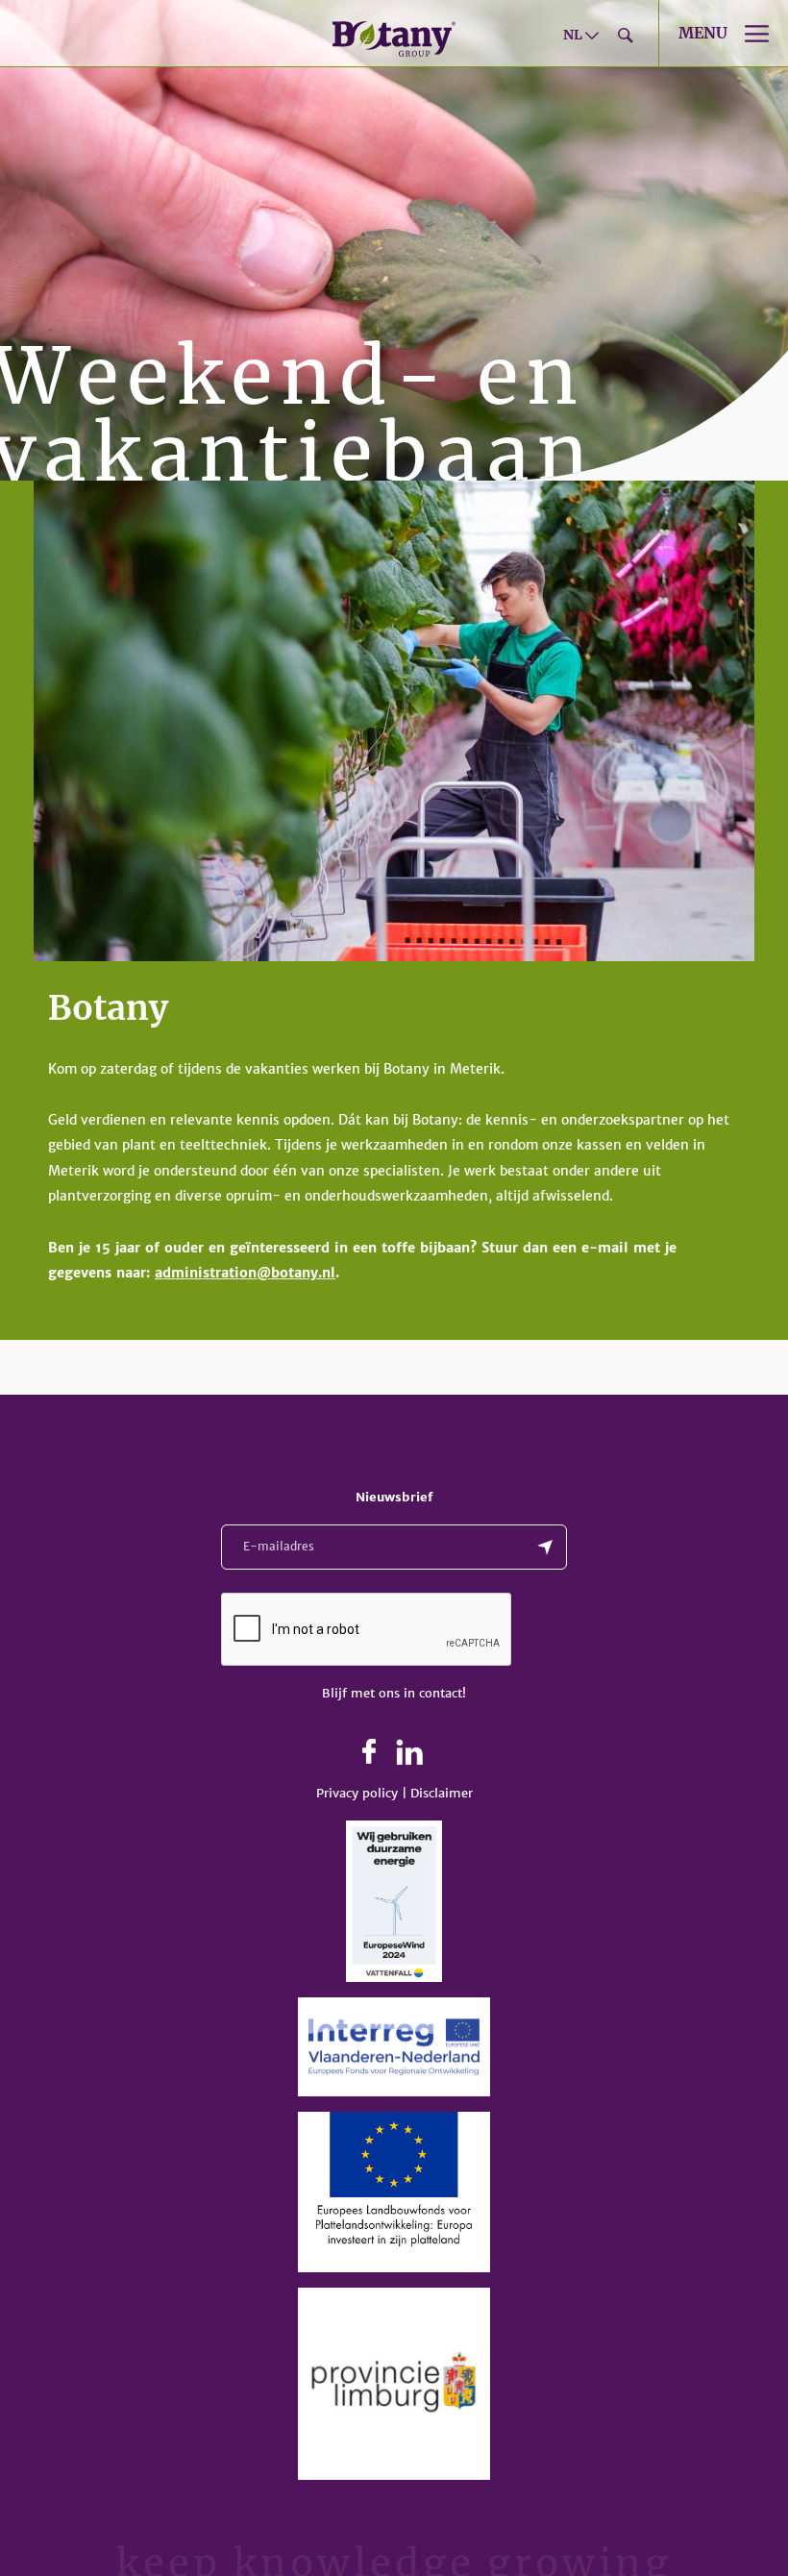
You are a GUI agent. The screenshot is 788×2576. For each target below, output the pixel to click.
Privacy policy (357, 1793)
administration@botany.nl (245, 1273)
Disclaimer (442, 1793)
